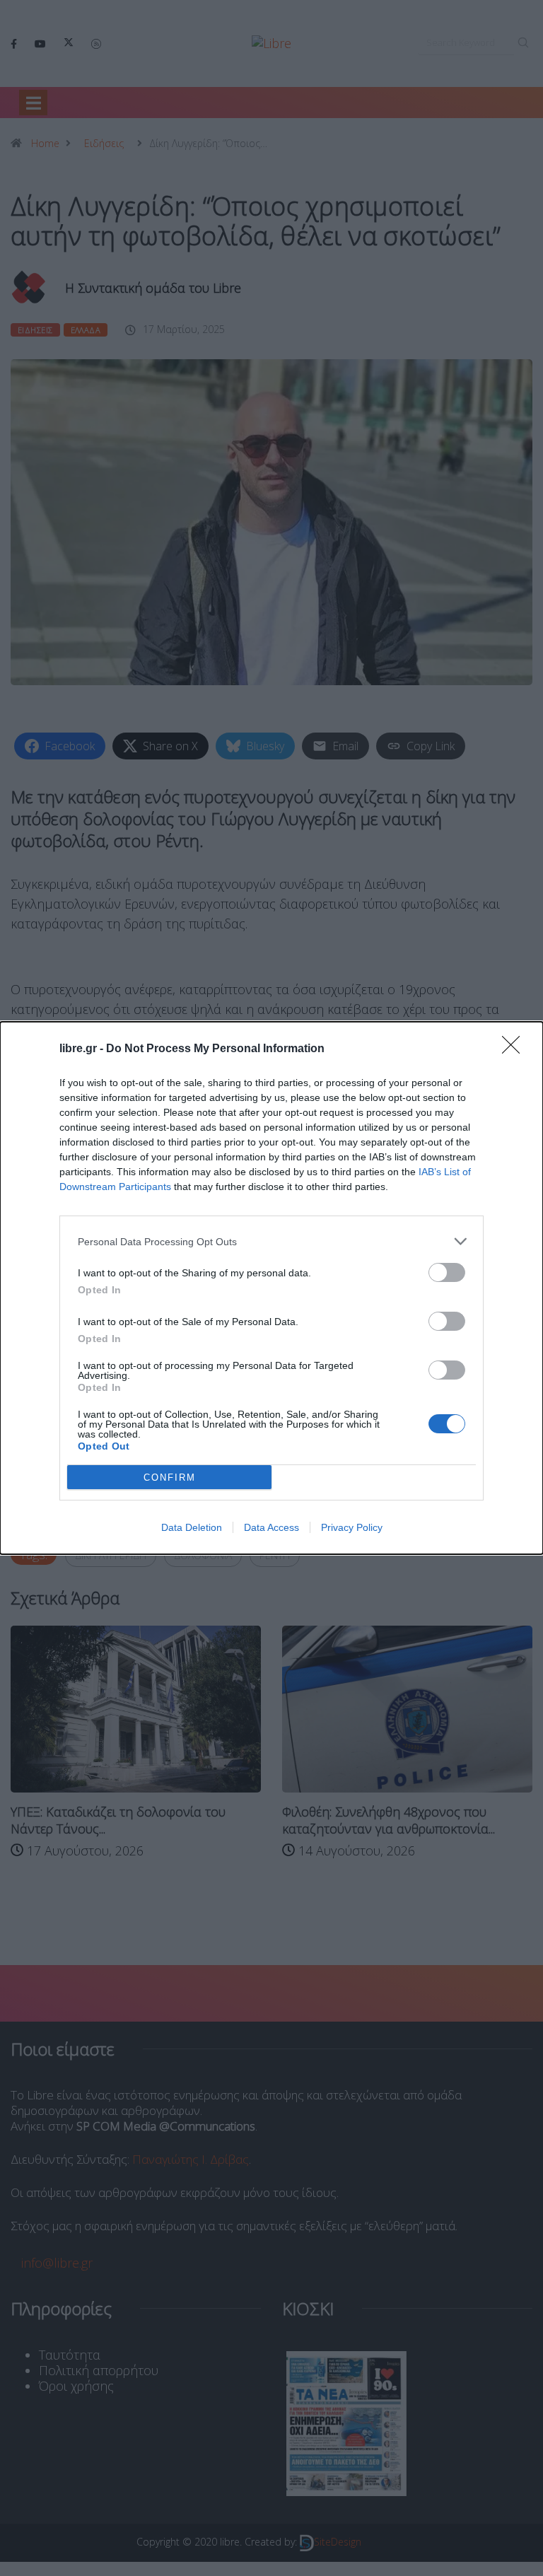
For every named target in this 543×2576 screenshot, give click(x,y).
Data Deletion (192, 1527)
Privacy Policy (352, 1527)
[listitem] (271, 1241)
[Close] (515, 1049)
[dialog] (271, 1288)
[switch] (447, 1272)
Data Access (271, 1527)
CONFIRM (170, 1478)
